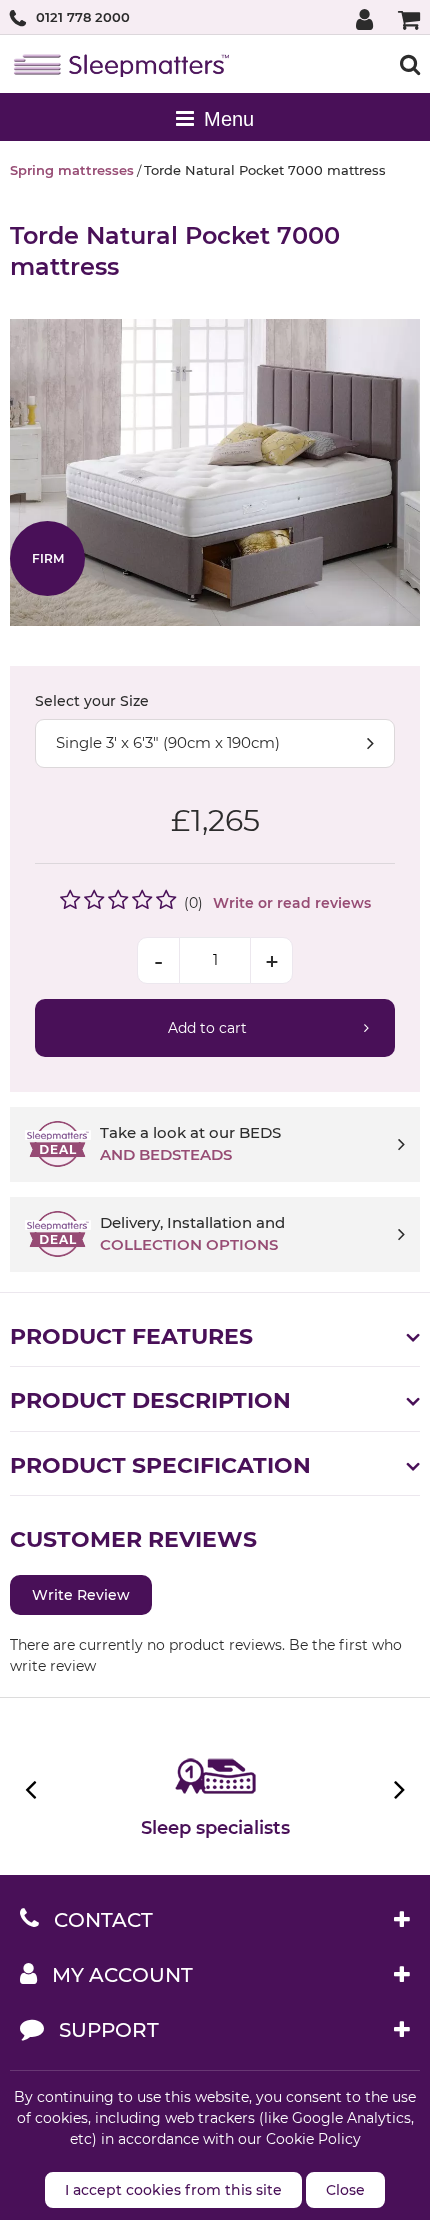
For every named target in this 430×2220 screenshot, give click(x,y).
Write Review (81, 1595)
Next (397, 1789)
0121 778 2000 (83, 17)
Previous (32, 1789)
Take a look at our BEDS (190, 1144)
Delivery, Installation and (192, 1234)
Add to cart (207, 1028)
